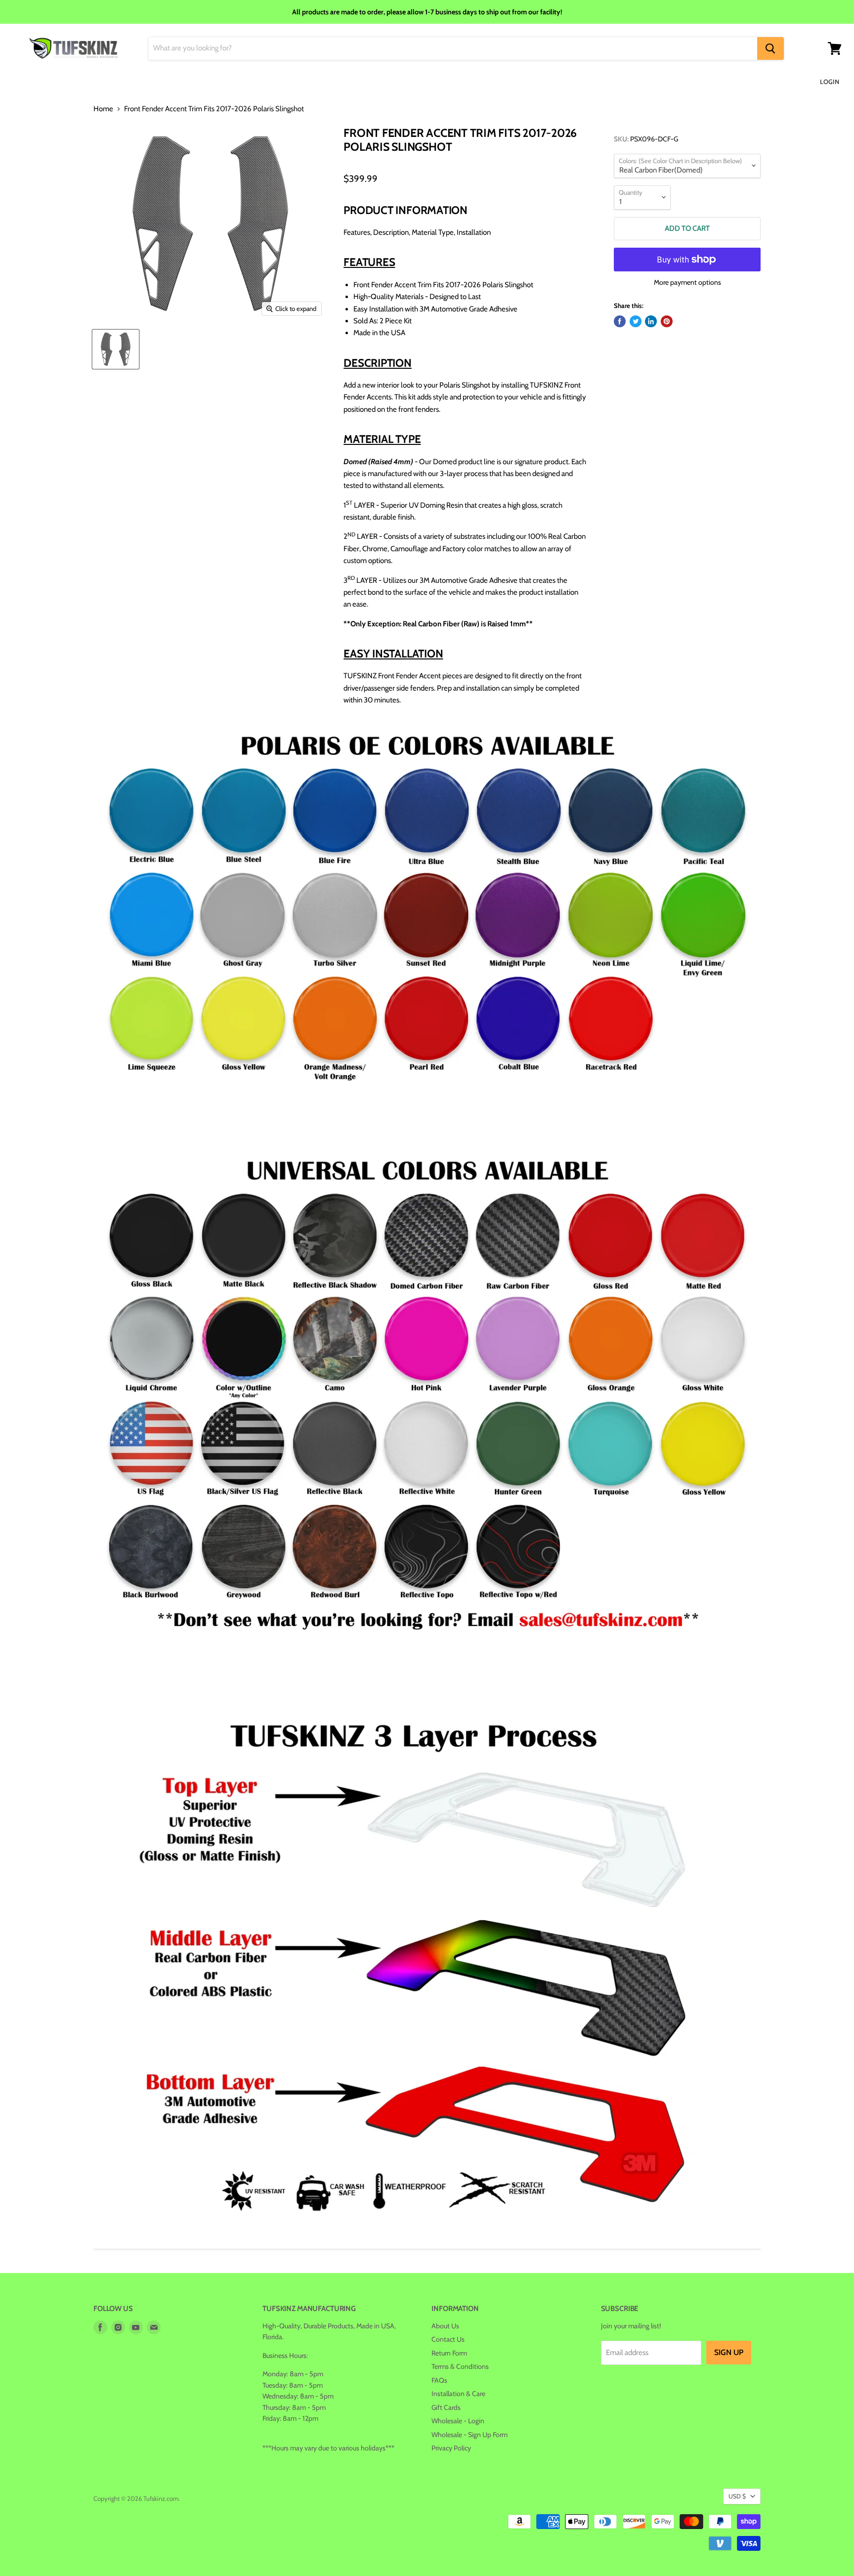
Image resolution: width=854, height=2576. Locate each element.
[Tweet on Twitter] (636, 321)
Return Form (449, 2353)
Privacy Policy (451, 2448)
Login (830, 82)
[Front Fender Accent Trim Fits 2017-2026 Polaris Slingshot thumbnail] (116, 349)
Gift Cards (446, 2407)
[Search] (770, 48)
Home (103, 109)
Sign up (729, 2352)
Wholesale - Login (458, 2421)
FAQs (439, 2380)
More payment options (687, 282)
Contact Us (448, 2339)
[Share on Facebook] (620, 321)
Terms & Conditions (460, 2366)
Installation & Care (458, 2394)
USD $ (737, 2496)
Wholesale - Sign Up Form (470, 2435)
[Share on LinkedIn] (651, 321)
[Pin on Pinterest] (667, 321)
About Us (445, 2326)
